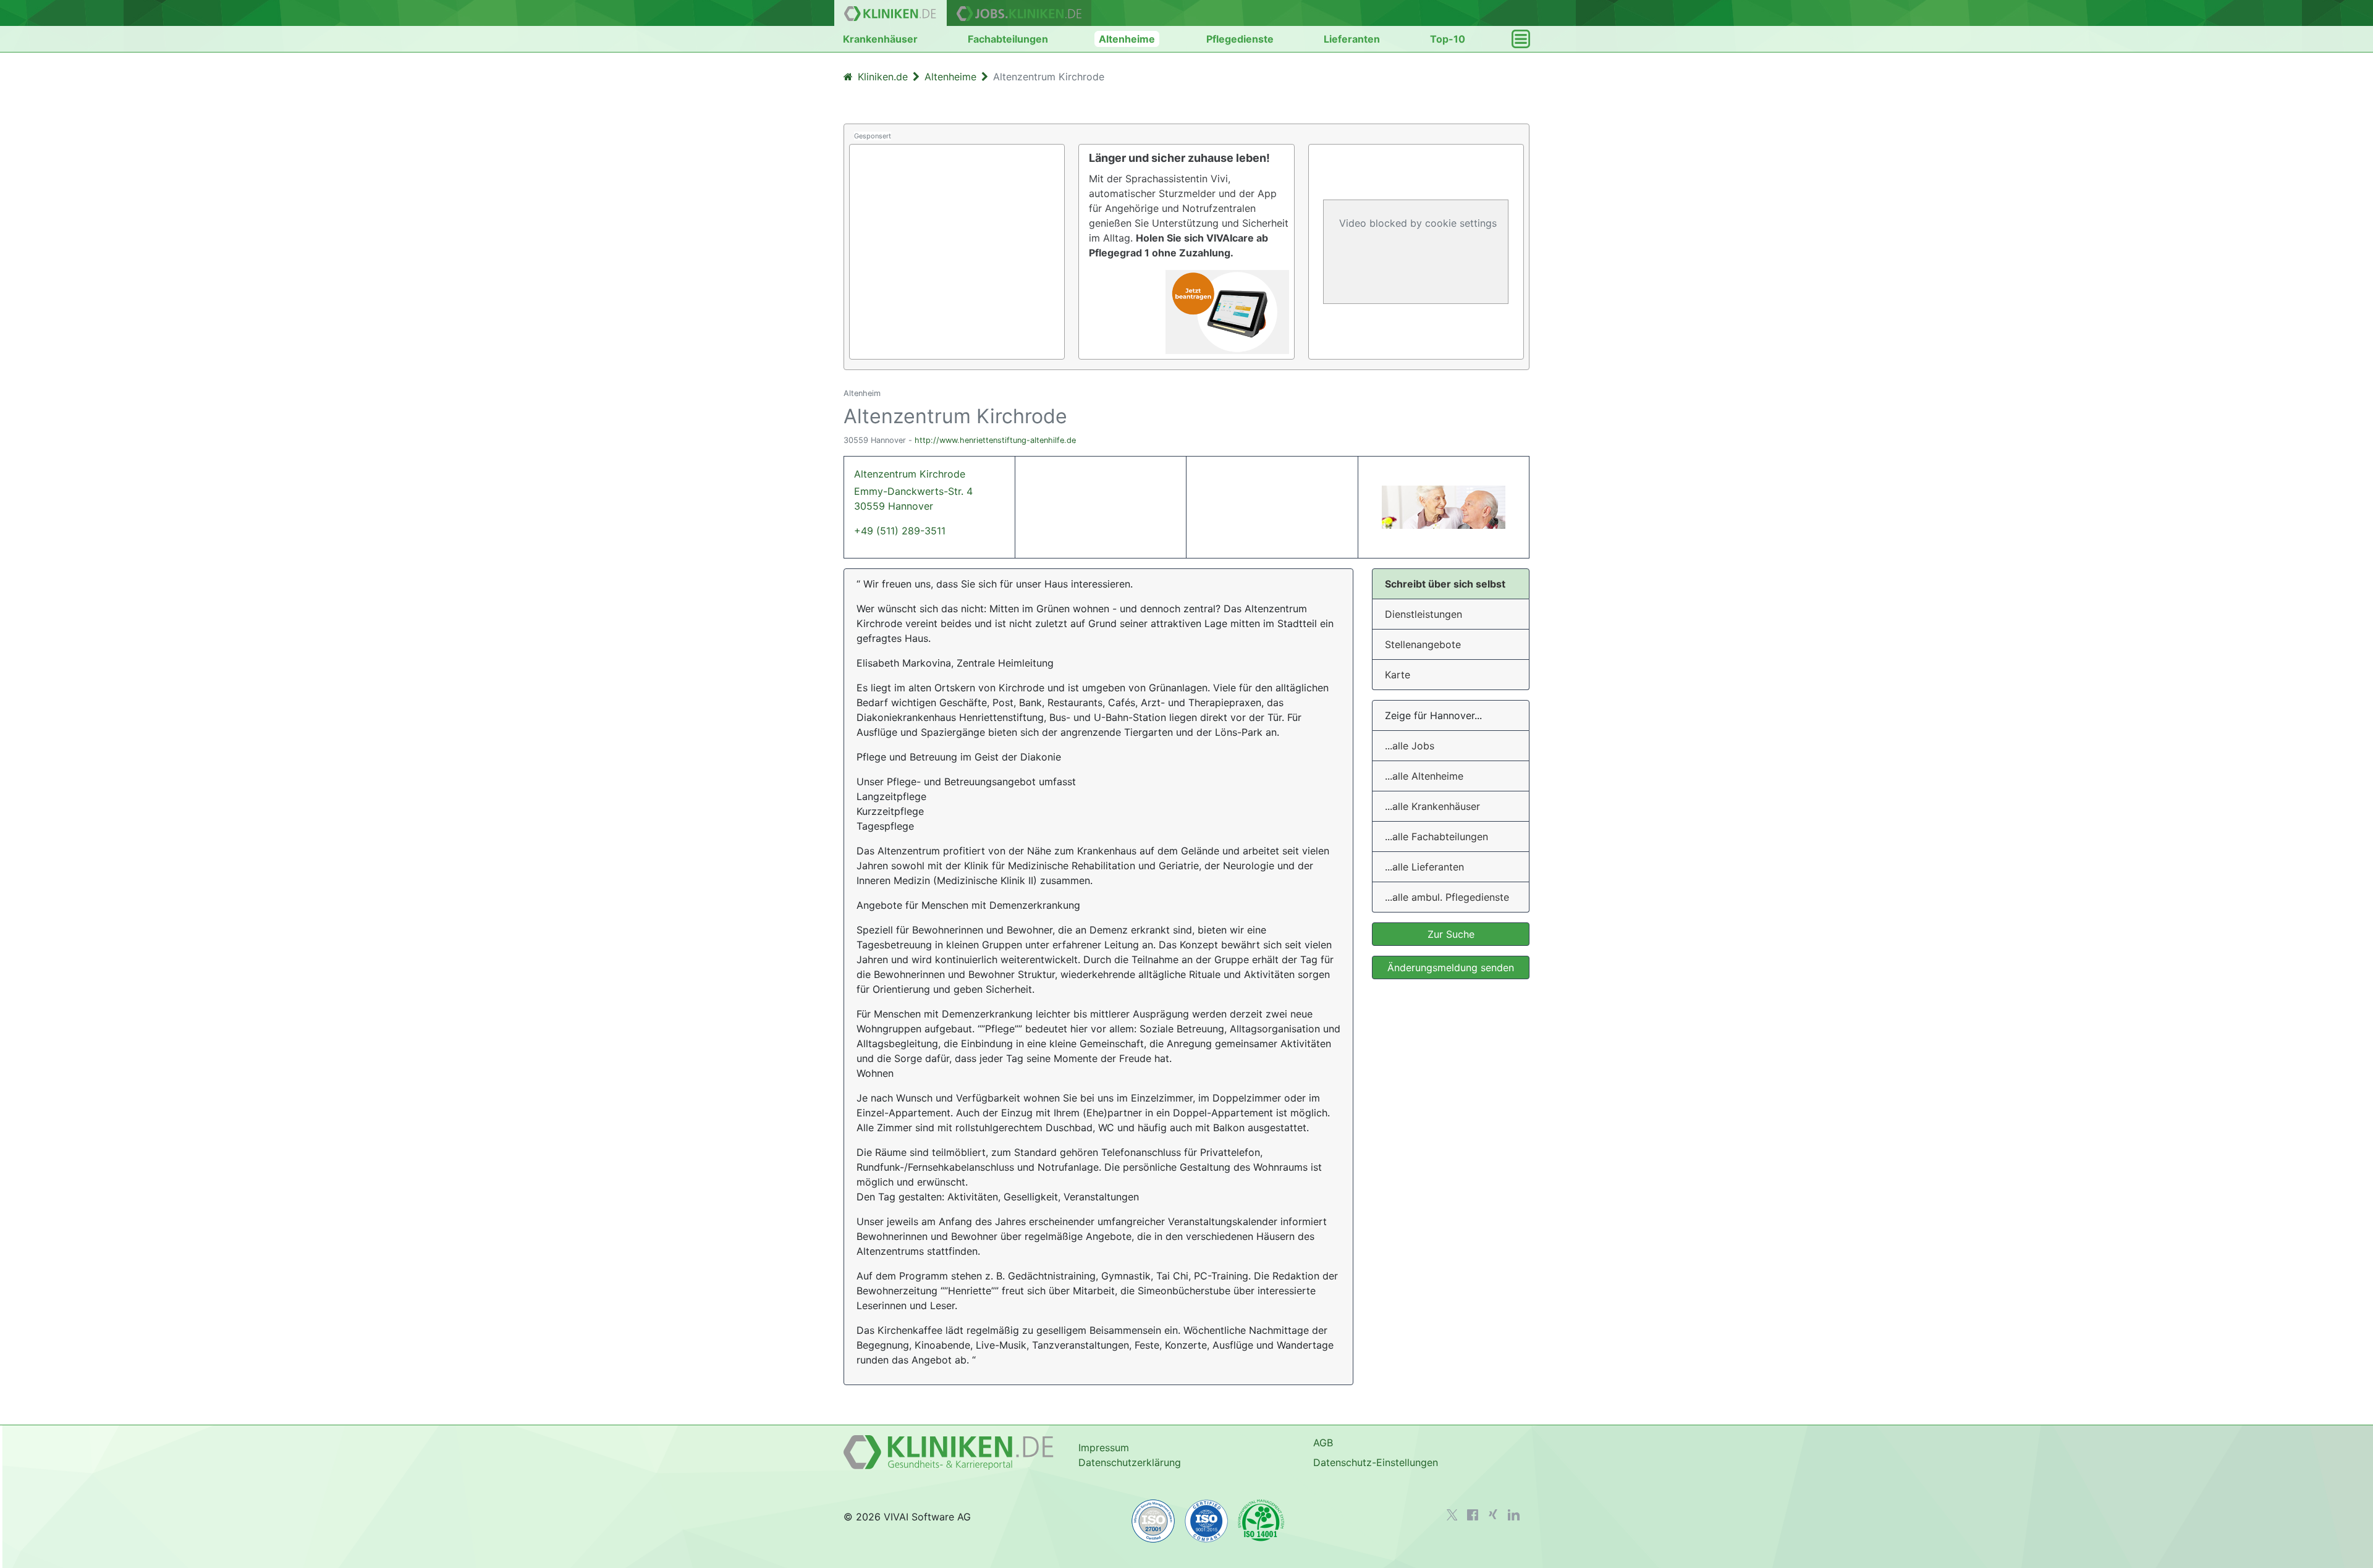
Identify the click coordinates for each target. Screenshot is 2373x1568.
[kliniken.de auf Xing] (1493, 1514)
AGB (1323, 1443)
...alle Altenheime (1424, 776)
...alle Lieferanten (1424, 867)
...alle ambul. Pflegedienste (1447, 897)
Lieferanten (1352, 39)
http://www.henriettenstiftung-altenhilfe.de (995, 440)
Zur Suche (1451, 934)
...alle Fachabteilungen (1436, 837)
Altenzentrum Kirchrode (913, 490)
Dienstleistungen (1423, 614)
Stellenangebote (1423, 644)
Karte (1398, 675)
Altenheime (1127, 39)
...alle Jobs (1410, 746)
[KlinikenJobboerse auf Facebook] (1473, 1515)
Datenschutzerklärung (1130, 1462)
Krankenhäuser (880, 39)
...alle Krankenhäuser (1432, 806)
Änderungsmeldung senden (1451, 967)
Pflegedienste (1240, 39)
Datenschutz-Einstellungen (1376, 1462)
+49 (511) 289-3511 (900, 531)
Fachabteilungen (1008, 39)
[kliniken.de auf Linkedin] (1514, 1515)
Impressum (1104, 1448)
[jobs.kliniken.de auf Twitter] (1452, 1515)
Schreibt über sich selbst (1445, 584)
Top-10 (1448, 39)
